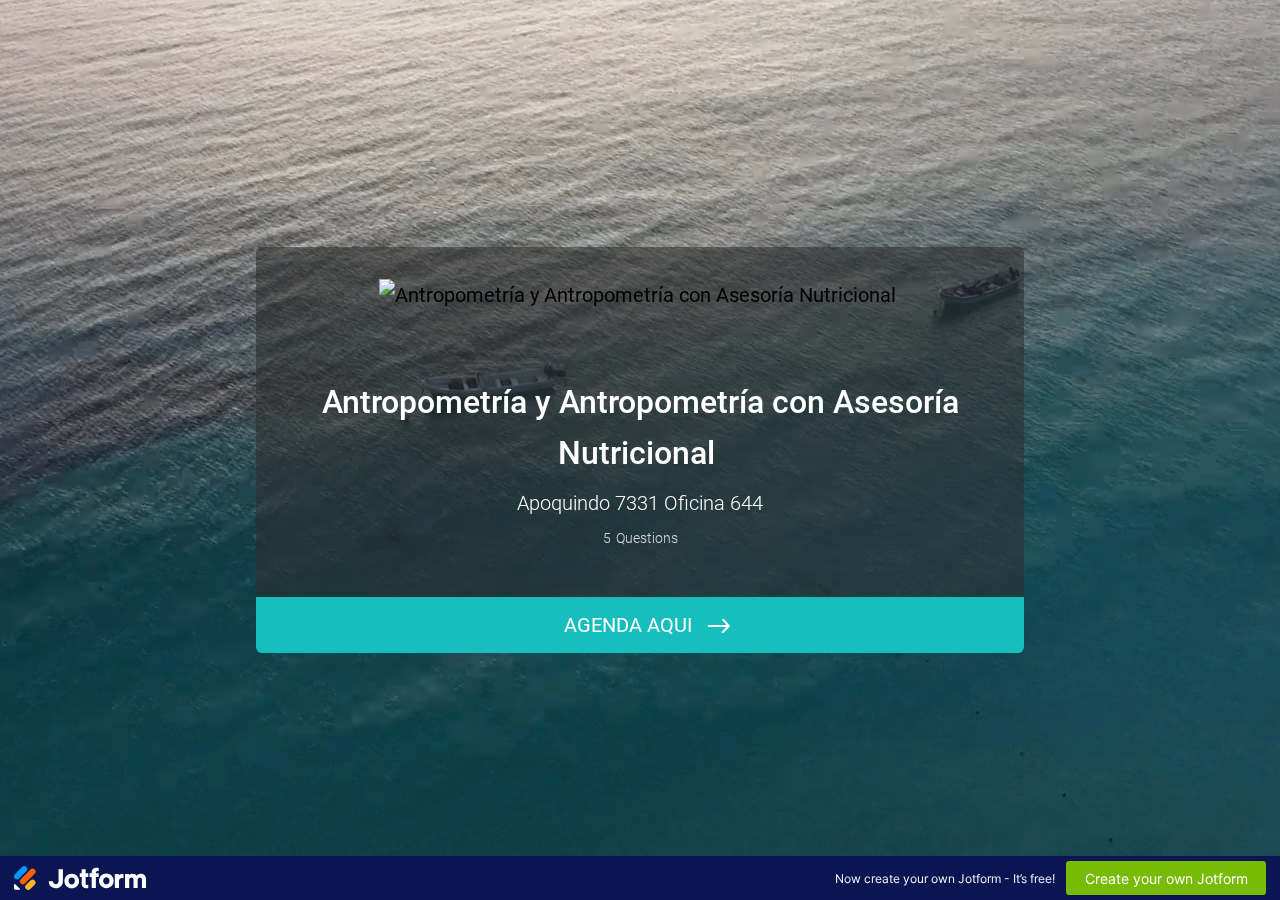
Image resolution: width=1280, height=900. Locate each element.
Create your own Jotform (1166, 878)
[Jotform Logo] (80, 878)
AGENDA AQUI (628, 625)
